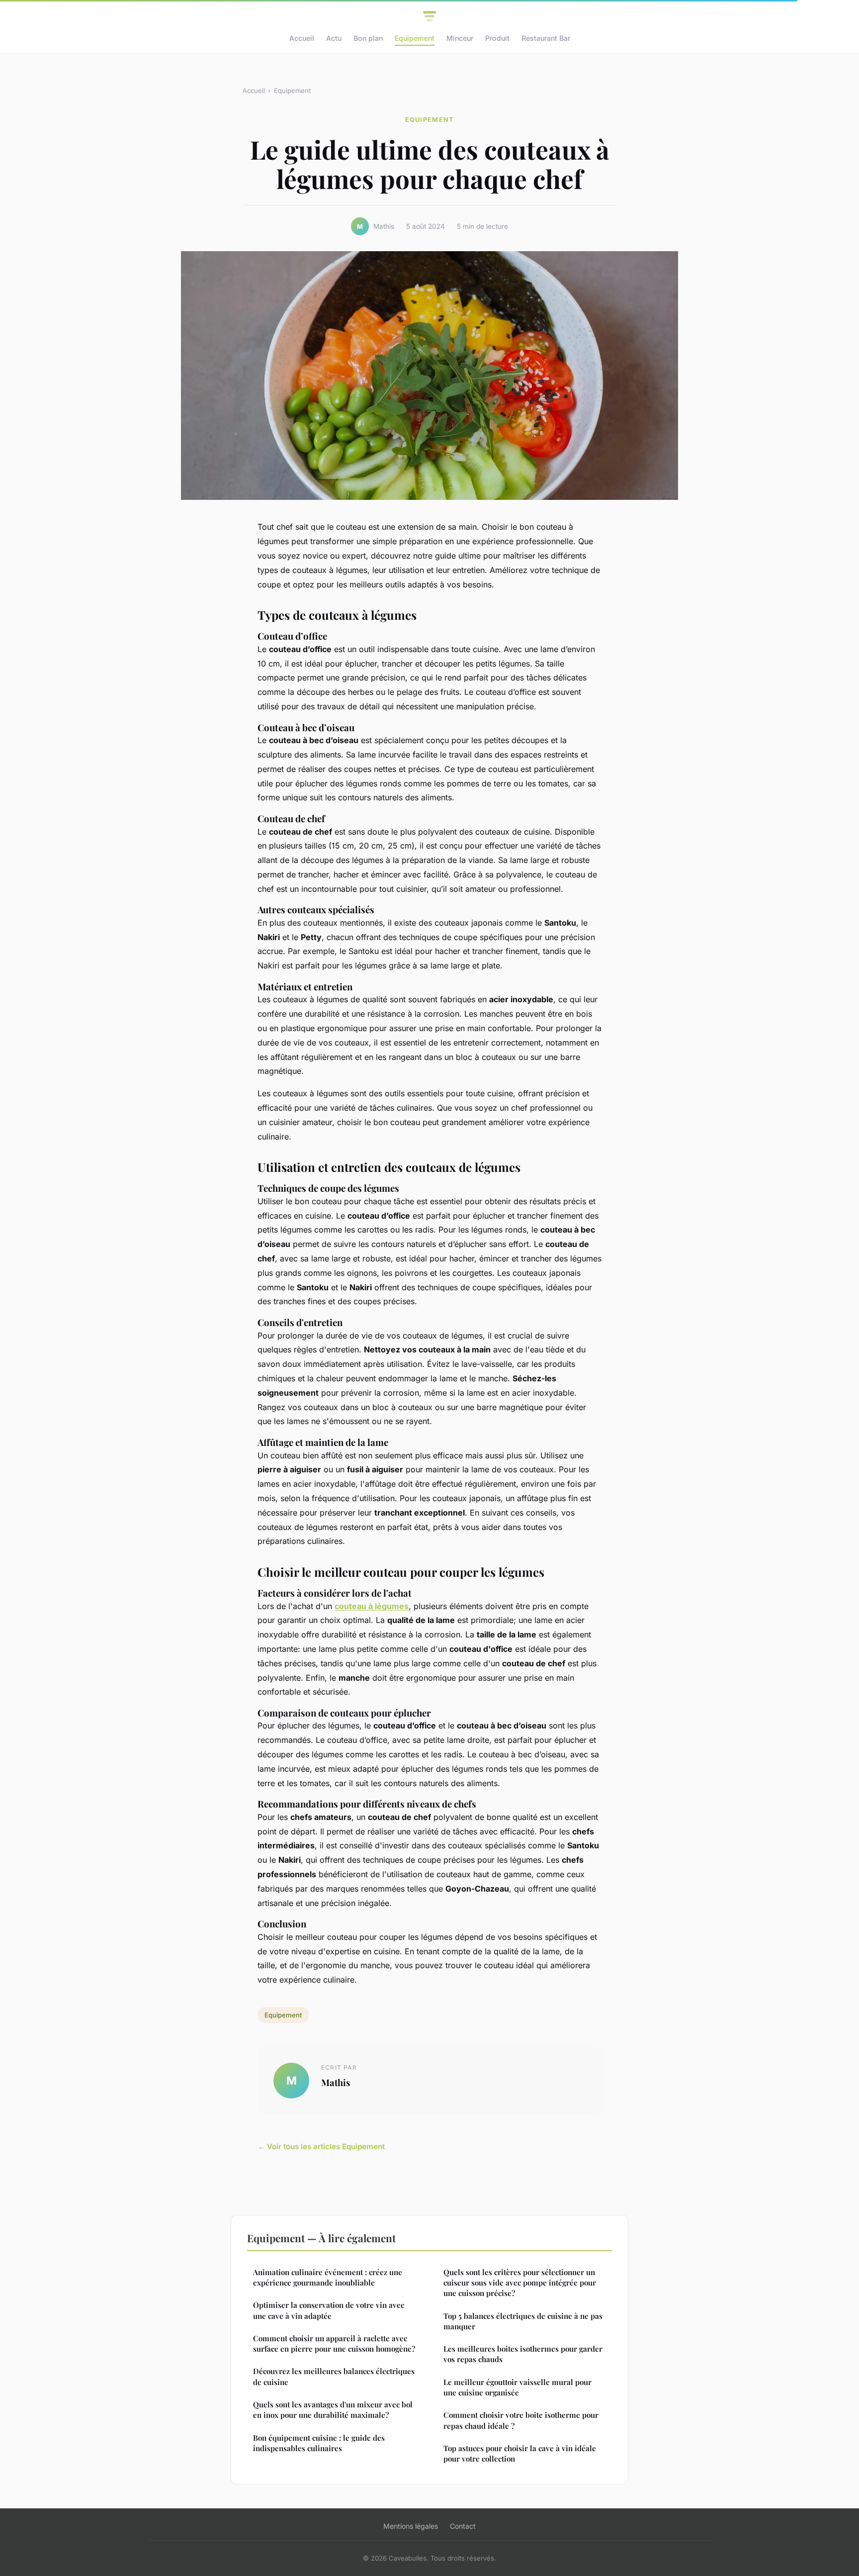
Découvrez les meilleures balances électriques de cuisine (334, 2376)
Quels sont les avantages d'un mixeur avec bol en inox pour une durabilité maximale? (333, 2410)
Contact (463, 2526)
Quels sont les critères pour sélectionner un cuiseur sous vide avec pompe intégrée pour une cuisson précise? (520, 2283)
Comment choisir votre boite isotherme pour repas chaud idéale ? (521, 2420)
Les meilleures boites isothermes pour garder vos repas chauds (523, 2354)
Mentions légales (411, 2526)
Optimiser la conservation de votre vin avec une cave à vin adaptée (329, 2310)
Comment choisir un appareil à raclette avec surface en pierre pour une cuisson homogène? (334, 2343)
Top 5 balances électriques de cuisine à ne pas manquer (523, 2321)
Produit (497, 38)
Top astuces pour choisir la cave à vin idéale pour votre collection (520, 2453)
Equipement (415, 38)
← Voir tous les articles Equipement (321, 2147)
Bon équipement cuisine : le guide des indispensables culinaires (319, 2443)
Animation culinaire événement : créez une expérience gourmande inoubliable (328, 2277)
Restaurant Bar (546, 38)
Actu (334, 38)
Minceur (460, 38)
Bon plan (368, 38)
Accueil (302, 38)
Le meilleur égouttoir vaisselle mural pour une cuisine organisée (517, 2387)
